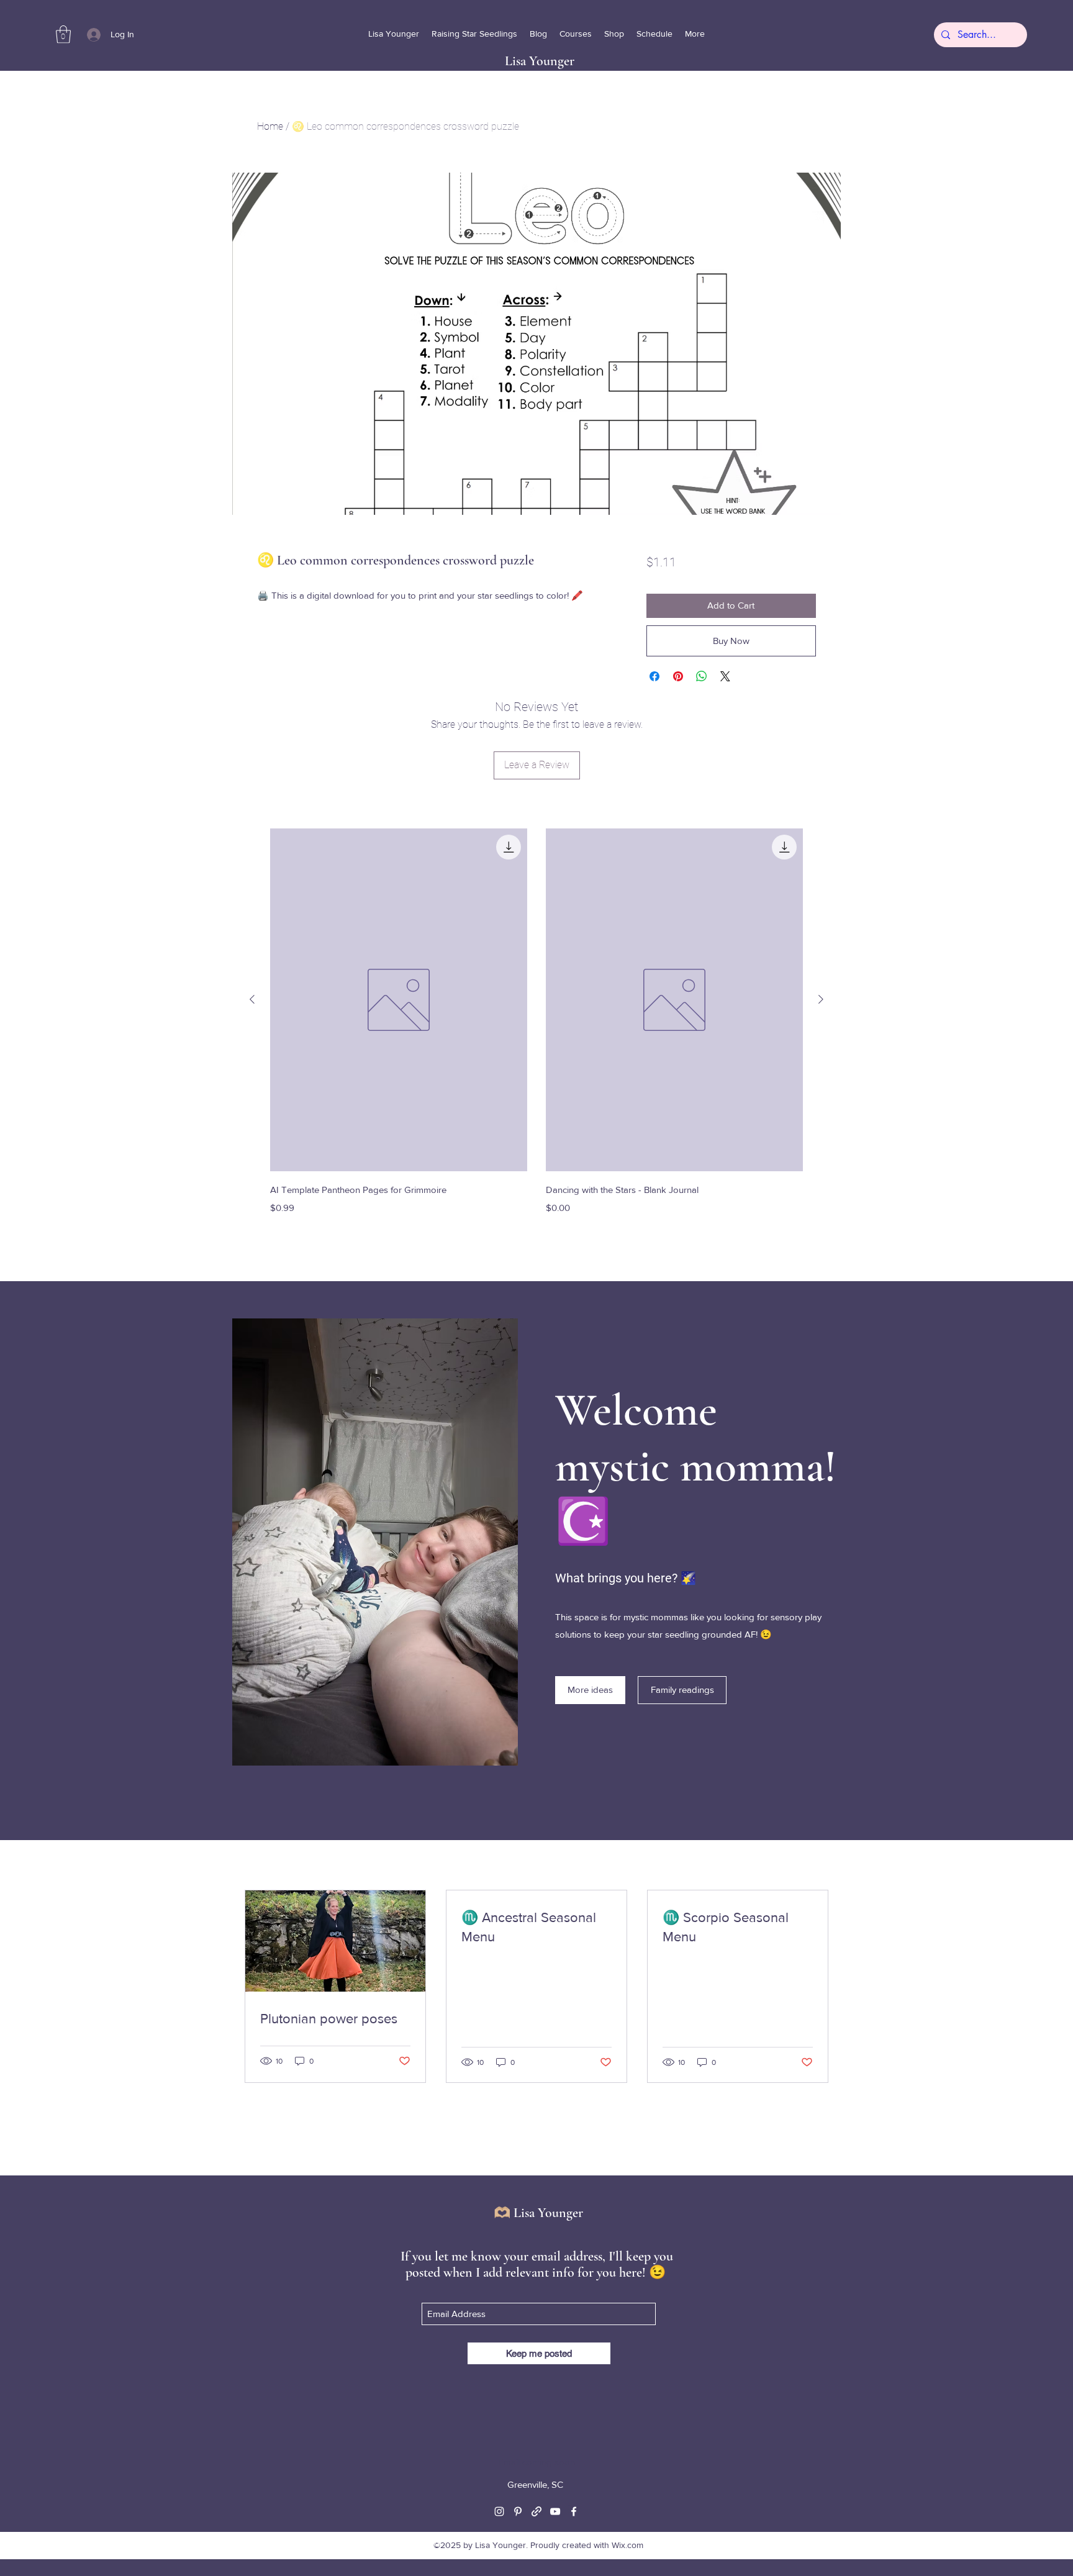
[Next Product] (821, 999)
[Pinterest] (518, 2511)
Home (270, 126)
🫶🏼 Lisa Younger (538, 2213)
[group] (536, 1031)
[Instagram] (499, 2511)
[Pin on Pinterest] (678, 676)
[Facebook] (574, 2511)
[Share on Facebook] (654, 676)
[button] (63, 34)
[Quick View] (399, 1000)
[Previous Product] (252, 999)
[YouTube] (555, 2511)
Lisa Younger (540, 61)
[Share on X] (725, 676)
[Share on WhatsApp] (702, 676)
